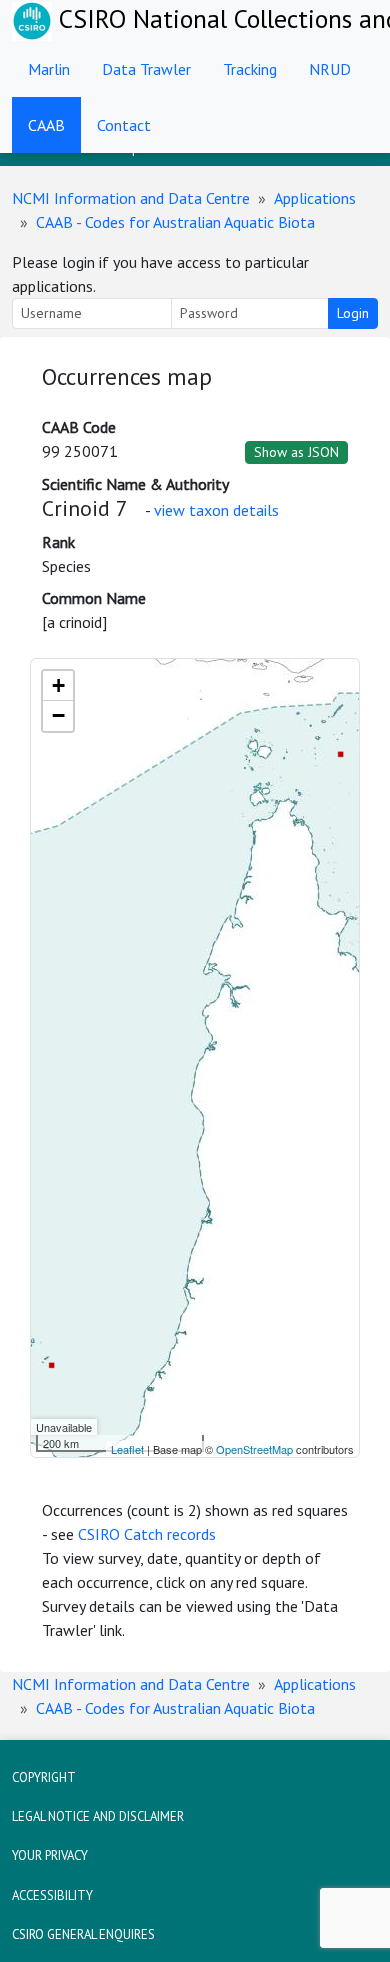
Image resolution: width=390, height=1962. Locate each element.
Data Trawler (146, 69)
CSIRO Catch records (147, 1534)
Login (353, 313)
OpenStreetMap (254, 1449)
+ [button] (58, 685)
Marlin (49, 69)
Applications (315, 198)
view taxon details (216, 510)
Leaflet (127, 1449)
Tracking (250, 69)
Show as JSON (296, 452)
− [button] (58, 715)
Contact (124, 125)
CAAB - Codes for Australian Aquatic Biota (175, 222)
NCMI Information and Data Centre (131, 198)
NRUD (330, 69)
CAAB (46, 125)
